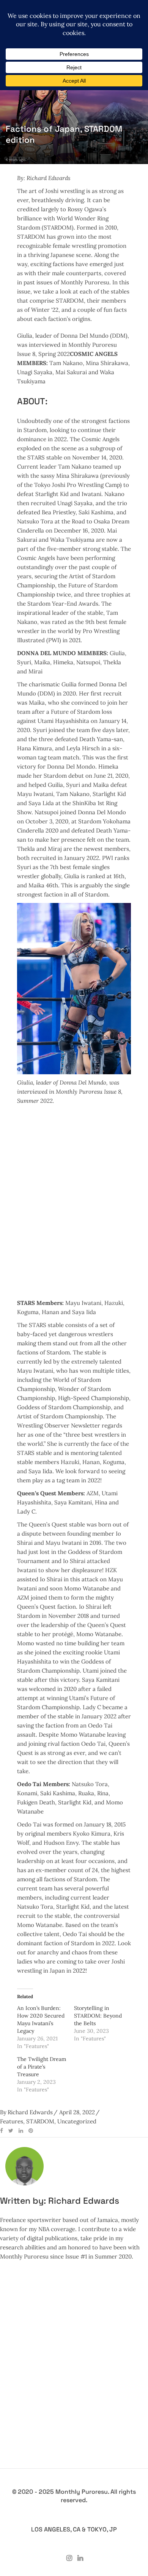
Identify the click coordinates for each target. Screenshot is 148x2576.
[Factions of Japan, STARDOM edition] (24, 2166)
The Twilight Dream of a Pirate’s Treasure (42, 2067)
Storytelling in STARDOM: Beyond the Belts (98, 2016)
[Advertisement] (74, 1198)
